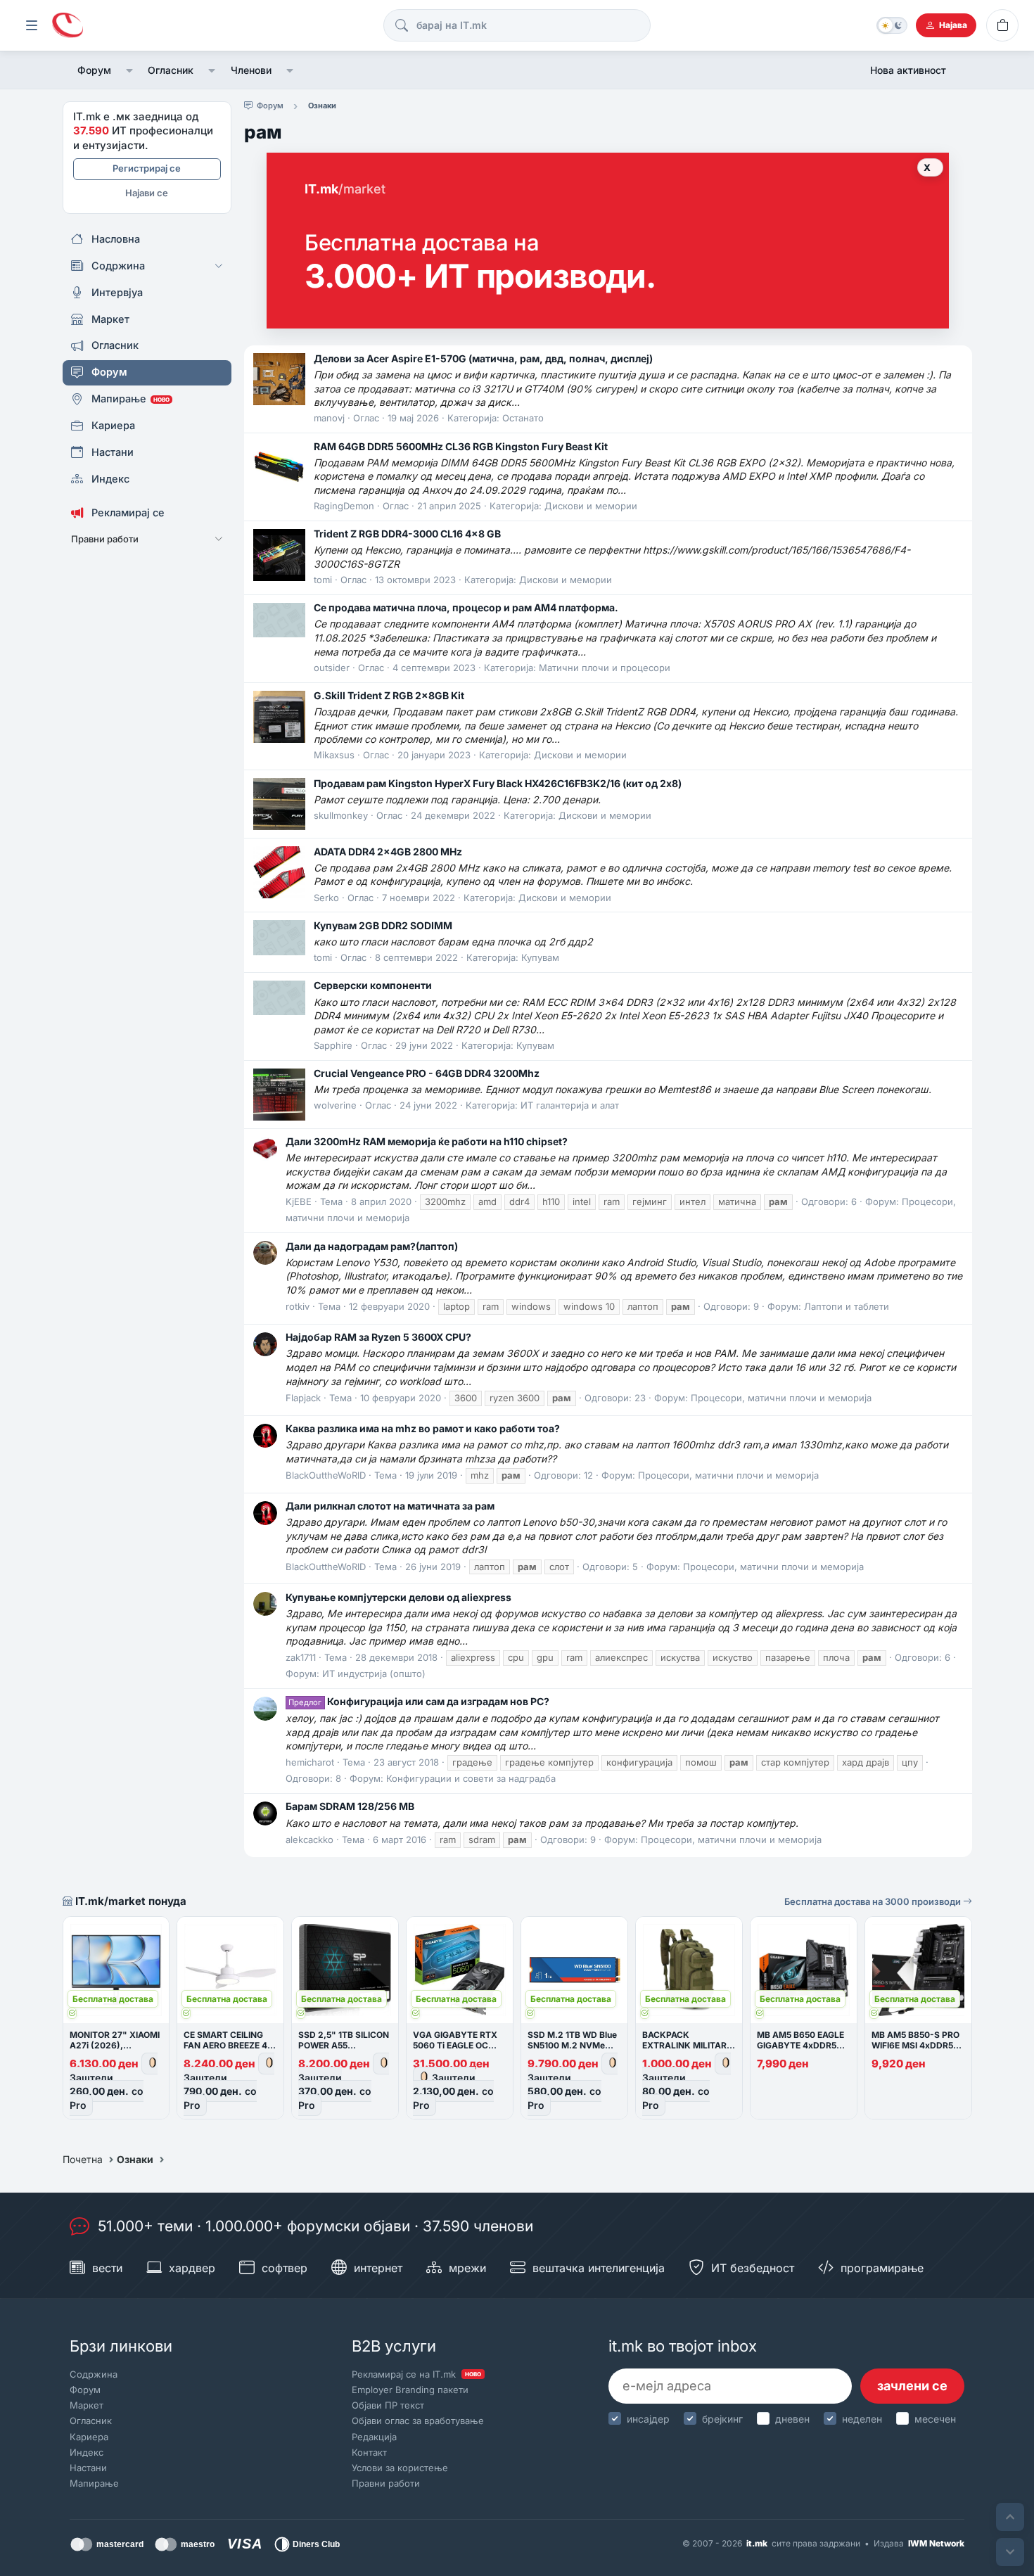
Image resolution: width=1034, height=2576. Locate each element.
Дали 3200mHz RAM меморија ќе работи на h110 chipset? (427, 1141)
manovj (329, 418)
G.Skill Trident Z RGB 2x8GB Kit (389, 695)
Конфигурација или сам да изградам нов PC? (419, 1701)
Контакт (369, 2452)
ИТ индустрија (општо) (374, 1673)
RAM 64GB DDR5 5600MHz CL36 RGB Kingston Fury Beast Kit (461, 446)
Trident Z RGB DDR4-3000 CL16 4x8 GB (407, 534)
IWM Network (936, 2543)
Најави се (147, 193)
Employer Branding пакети (410, 2390)
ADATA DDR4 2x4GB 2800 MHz (388, 852)
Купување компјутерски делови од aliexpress (398, 1597)
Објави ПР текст (388, 2405)
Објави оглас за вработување (418, 2421)
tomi (323, 580)
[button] (130, 70)
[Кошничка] (1002, 25)
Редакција (374, 2437)
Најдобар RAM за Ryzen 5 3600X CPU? (378, 1337)
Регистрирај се (147, 168)
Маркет (87, 2405)
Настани (88, 2468)
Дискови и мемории (591, 506)
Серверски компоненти (373, 985)
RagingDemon (344, 506)
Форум (94, 70)
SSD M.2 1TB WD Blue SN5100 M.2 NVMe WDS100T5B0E (572, 2045)
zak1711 (301, 1657)
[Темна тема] (892, 25)
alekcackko (309, 1839)
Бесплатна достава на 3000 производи (874, 1901)
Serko (326, 898)
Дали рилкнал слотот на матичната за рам (390, 1506)
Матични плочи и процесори (605, 668)
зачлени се (912, 2386)
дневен (792, 2419)
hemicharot (310, 1762)
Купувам (540, 957)
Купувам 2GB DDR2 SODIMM (383, 925)
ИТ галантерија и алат (570, 1105)
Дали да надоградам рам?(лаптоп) (372, 1246)
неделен (862, 2419)
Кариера (89, 2437)
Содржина (94, 2374)
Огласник (171, 70)
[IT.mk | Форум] (68, 26)
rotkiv (298, 1306)
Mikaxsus (334, 755)
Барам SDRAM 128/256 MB (350, 1806)
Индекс (87, 2452)
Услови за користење (400, 2468)
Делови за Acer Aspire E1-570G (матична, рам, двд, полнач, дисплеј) (483, 358)
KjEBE (299, 1201)
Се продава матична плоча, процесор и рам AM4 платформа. (466, 607)
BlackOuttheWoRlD (326, 1475)
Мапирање (94, 2483)
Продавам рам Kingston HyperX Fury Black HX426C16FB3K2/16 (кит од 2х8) (498, 783)
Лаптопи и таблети (847, 1306)
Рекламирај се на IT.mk (416, 2374)
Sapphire (333, 1045)
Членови (251, 70)
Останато (523, 418)
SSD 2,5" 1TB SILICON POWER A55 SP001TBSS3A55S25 (344, 2045)
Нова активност (908, 70)
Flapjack (303, 1398)
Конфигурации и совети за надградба (471, 1778)
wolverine (335, 1105)
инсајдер (648, 2419)
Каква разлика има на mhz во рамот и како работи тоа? (423, 1428)
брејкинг (722, 2419)
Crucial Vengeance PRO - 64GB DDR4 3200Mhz (427, 1073)
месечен (935, 2419)
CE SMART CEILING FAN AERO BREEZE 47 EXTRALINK (228, 2045)
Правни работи (386, 2483)
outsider (332, 668)
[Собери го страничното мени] (32, 25)
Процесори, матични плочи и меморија (781, 1398)
